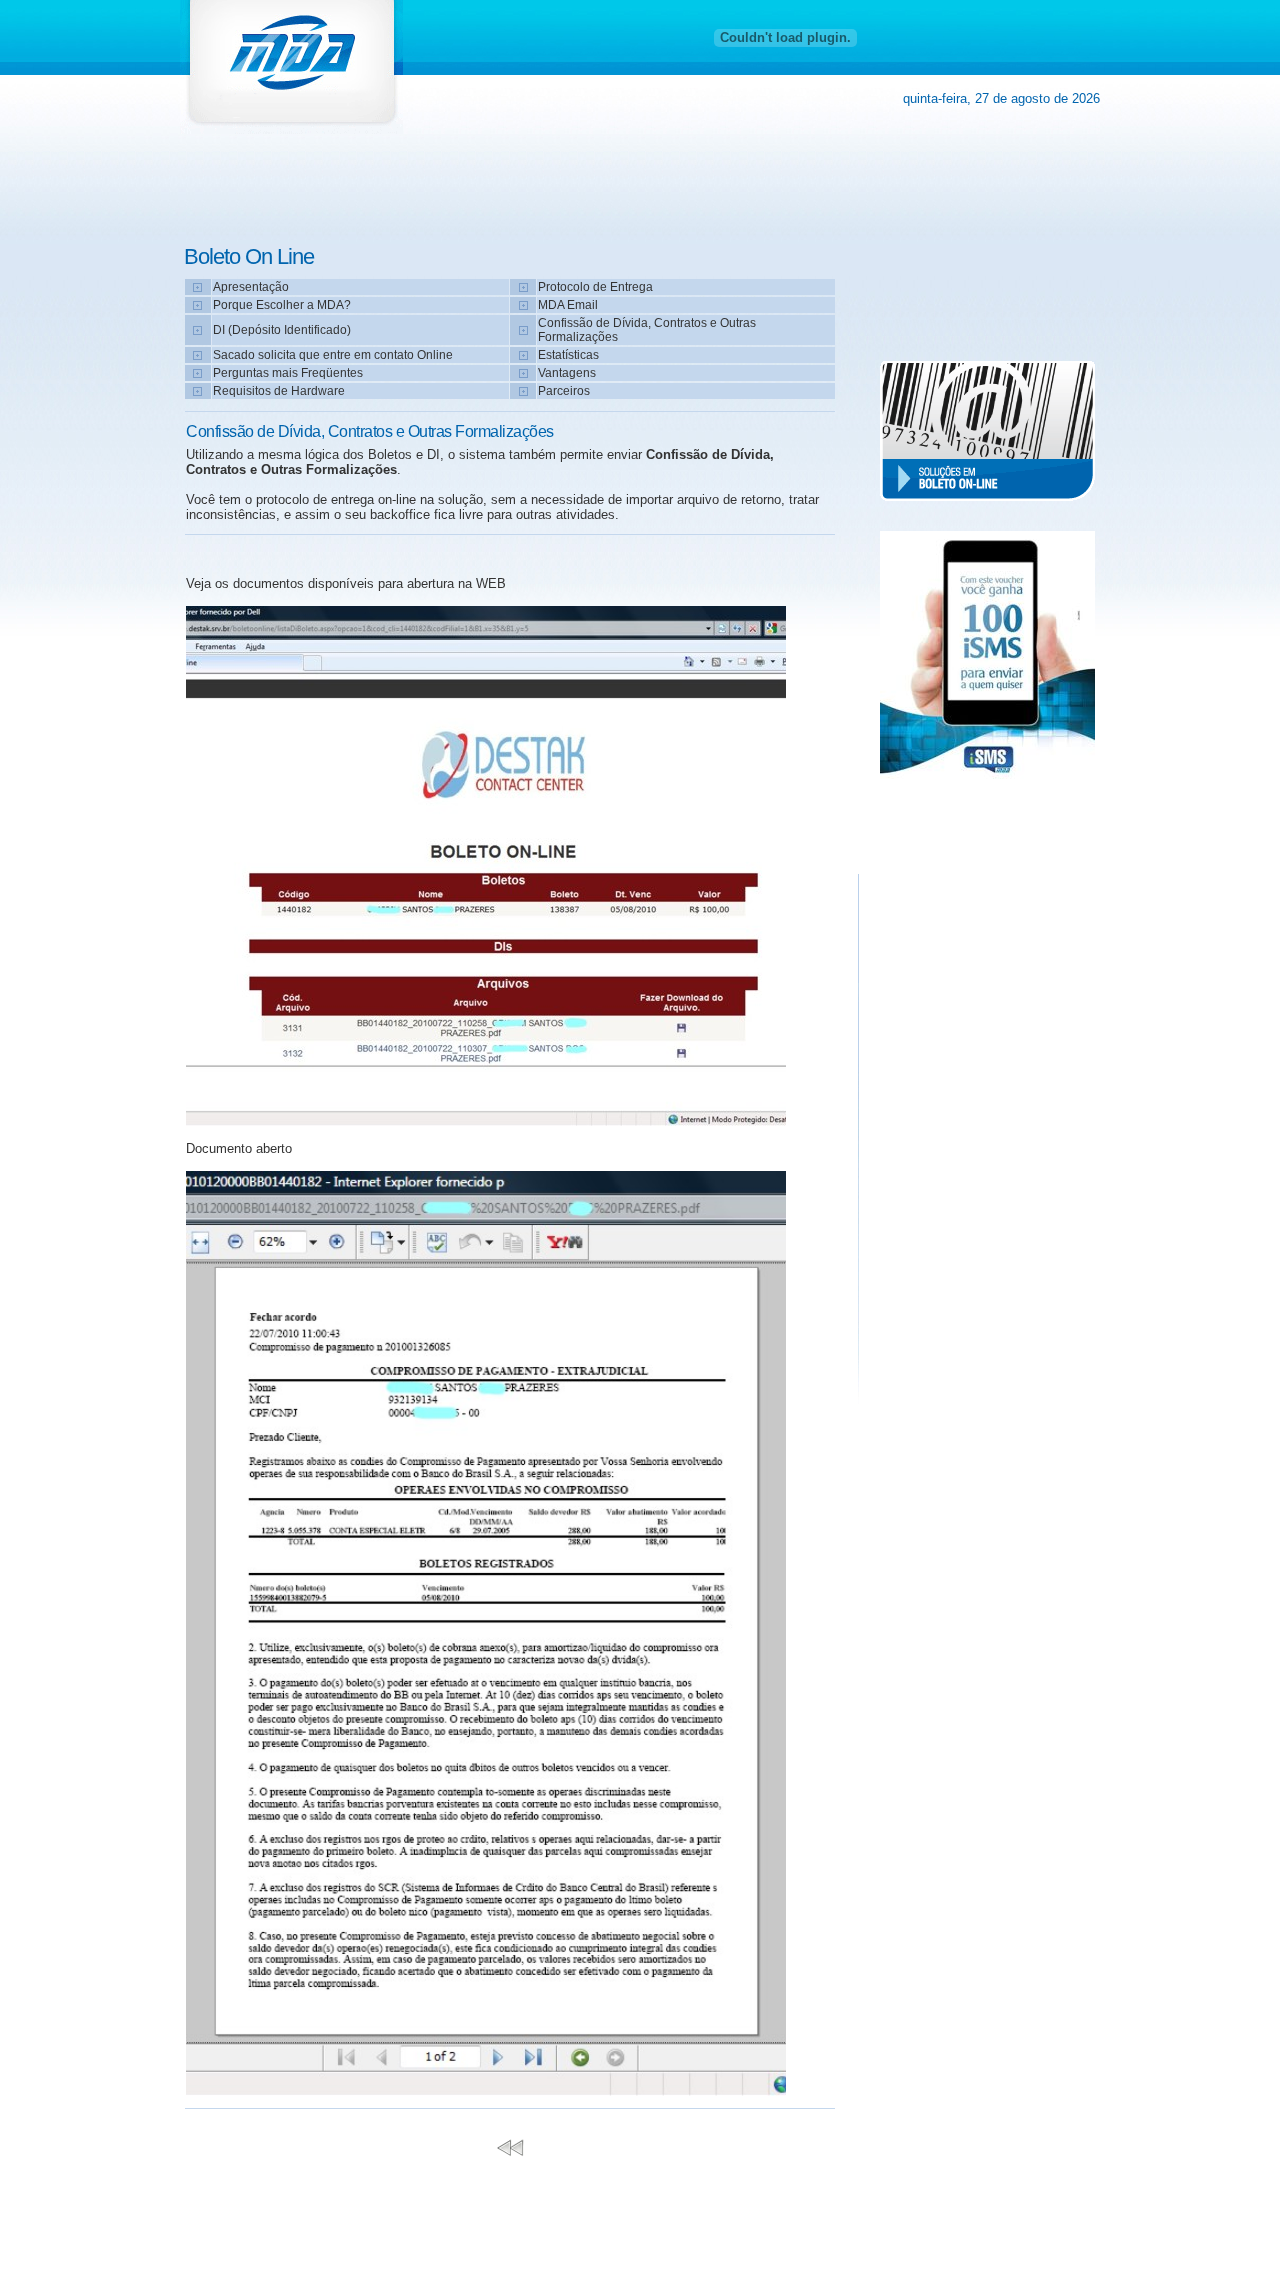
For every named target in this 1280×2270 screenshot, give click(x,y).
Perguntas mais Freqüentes (288, 373)
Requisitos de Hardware (279, 391)
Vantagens (567, 373)
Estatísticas (568, 355)
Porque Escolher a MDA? (282, 305)
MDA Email (568, 305)
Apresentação (251, 287)
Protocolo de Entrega (595, 287)
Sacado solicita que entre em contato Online (333, 355)
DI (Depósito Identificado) (282, 330)
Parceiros (564, 391)
